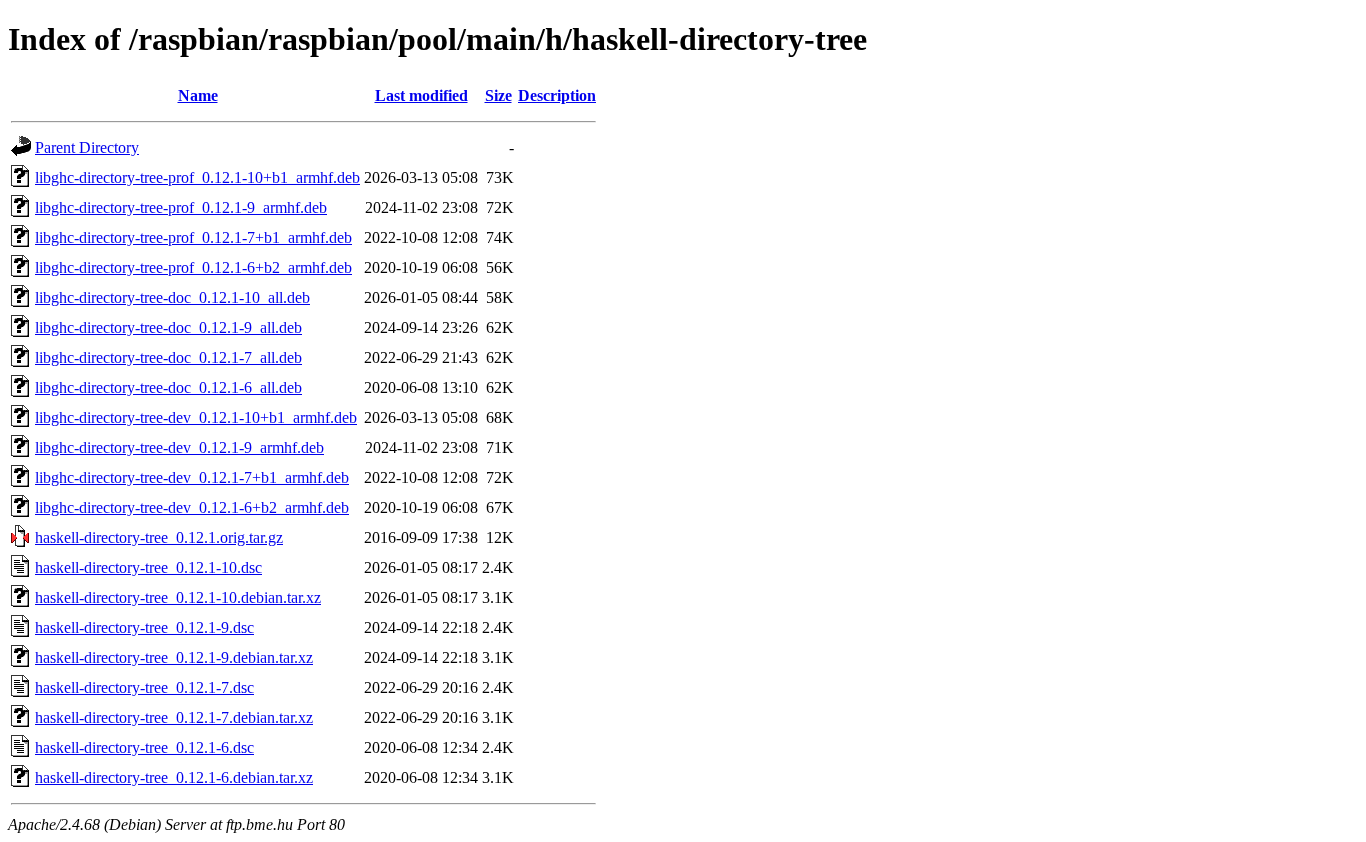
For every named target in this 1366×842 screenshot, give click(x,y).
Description (557, 95)
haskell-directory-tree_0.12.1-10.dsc (148, 567)
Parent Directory (87, 147)
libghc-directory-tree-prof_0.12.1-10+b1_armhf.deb (197, 177)
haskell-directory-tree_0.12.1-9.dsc (144, 627)
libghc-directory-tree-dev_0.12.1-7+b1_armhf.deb (192, 477)
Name (198, 95)
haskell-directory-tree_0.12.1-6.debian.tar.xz (174, 777)
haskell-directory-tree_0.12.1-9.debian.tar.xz (174, 657)
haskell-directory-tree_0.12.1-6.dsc (144, 747)
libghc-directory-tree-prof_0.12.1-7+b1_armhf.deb (193, 237)
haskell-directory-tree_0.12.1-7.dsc (144, 687)
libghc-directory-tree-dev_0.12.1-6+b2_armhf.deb (192, 507)
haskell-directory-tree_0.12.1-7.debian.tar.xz (174, 717)
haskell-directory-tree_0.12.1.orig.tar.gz (159, 537)
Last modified (421, 95)
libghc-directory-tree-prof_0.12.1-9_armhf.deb (181, 207)
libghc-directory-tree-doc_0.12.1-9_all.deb (168, 327)
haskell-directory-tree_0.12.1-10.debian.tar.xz (178, 597)
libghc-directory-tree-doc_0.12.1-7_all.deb (168, 357)
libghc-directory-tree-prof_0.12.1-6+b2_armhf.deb (193, 267)
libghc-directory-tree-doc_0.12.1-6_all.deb (168, 387)
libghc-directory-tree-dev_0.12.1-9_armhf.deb (179, 447)
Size (498, 95)
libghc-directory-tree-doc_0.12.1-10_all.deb (172, 297)
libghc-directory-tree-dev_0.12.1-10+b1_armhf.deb (196, 417)
